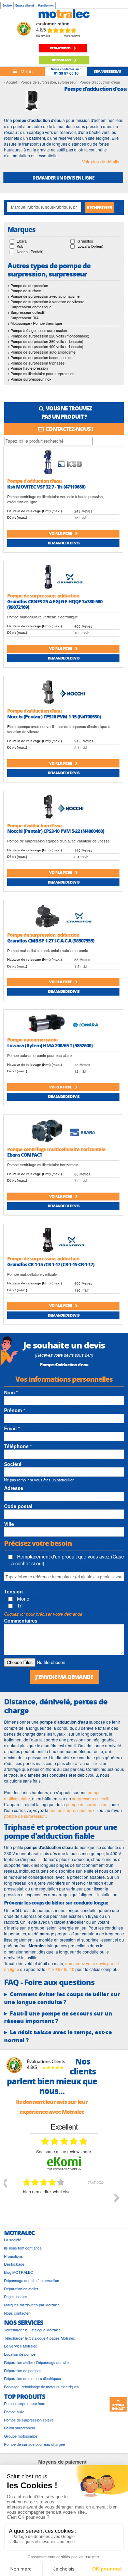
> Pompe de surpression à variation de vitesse (46, 301)
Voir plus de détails (101, 162)
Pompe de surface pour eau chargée (34, 2444)
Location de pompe (20, 2354)
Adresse (14, 1488)
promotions (60, 48)
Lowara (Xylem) (90, 246)
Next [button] (117, 2198)
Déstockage (14, 2264)
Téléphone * (18, 1446)
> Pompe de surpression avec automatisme (44, 296)
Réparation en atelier (21, 2289)
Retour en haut (118, 2407)
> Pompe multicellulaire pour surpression (41, 373)
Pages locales (16, 2297)
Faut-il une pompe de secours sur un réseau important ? (58, 2017)
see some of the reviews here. (64, 2151)
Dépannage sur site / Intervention (32, 2281)
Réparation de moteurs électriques (33, 2378)
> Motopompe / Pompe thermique (35, 323)
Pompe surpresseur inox (25, 2404)
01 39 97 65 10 (66, 73)
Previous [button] (4, 2183)
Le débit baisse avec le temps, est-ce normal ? (58, 2036)
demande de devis (107, 71)
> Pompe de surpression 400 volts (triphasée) (45, 346)
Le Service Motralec (21, 2346)
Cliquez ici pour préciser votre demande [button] (43, 1614)
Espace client (24, 5)
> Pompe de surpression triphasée (36, 363)
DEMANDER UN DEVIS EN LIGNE (63, 178)
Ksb (20, 246)
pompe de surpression (87, 1804)
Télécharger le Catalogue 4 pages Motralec (40, 2338)
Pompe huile (14, 2412)
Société (7, 5)
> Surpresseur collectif (26, 312)
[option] (64, 2203)
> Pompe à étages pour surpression (37, 330)
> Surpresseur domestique (30, 307)
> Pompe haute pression (28, 368)
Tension (13, 1591)
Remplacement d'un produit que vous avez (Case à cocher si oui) (68, 1560)
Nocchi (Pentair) (30, 251)
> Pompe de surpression (28, 285)
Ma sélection (46, 5)
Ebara (22, 241)
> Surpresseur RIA (23, 318)
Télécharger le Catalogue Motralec (32, 2330)
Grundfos (85, 241)
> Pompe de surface (24, 291)
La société (13, 2240)
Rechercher (99, 207)
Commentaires (21, 1620)
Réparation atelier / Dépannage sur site (36, 2362)
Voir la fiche (61, 533)
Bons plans (62, 60)
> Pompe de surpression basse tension (40, 357)
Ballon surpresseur (20, 2428)
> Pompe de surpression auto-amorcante (41, 352)
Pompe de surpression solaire (29, 2420)
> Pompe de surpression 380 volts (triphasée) (45, 341)
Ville (9, 1524)
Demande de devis (63, 543)
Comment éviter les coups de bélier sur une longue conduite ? (62, 1998)
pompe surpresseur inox (72, 1810)
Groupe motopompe (21, 2436)
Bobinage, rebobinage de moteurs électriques (41, 2387)
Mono (23, 1599)
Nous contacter (17, 2313)
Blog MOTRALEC (19, 2272)
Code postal (18, 1506)
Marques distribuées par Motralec (32, 2305)
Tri (19, 1605)
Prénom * (15, 1410)
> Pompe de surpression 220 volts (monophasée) (48, 336)
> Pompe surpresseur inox (30, 379)
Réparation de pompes (23, 2371)
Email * (12, 1428)
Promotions (13, 2256)
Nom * (11, 1392)
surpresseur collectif (91, 1798)
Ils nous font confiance (23, 2248)
